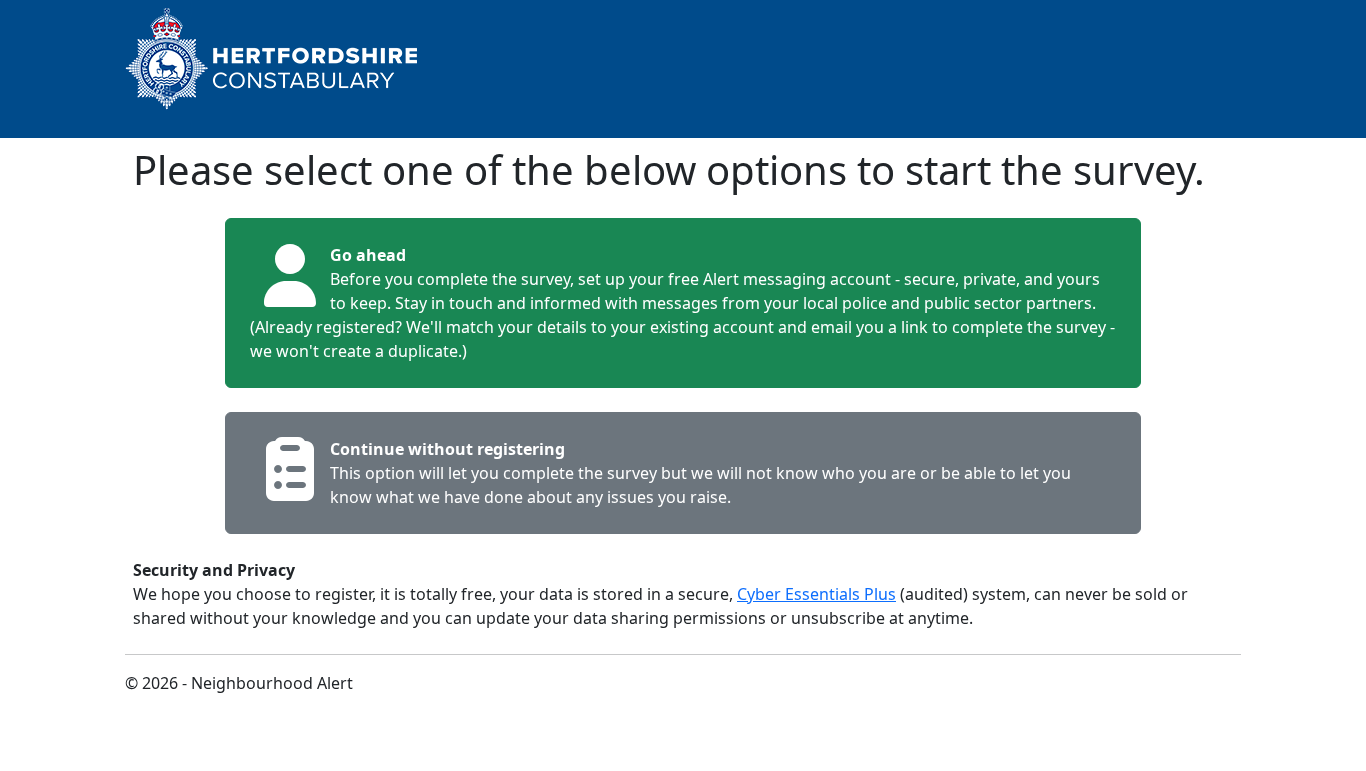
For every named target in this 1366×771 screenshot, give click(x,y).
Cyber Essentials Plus (816, 594)
